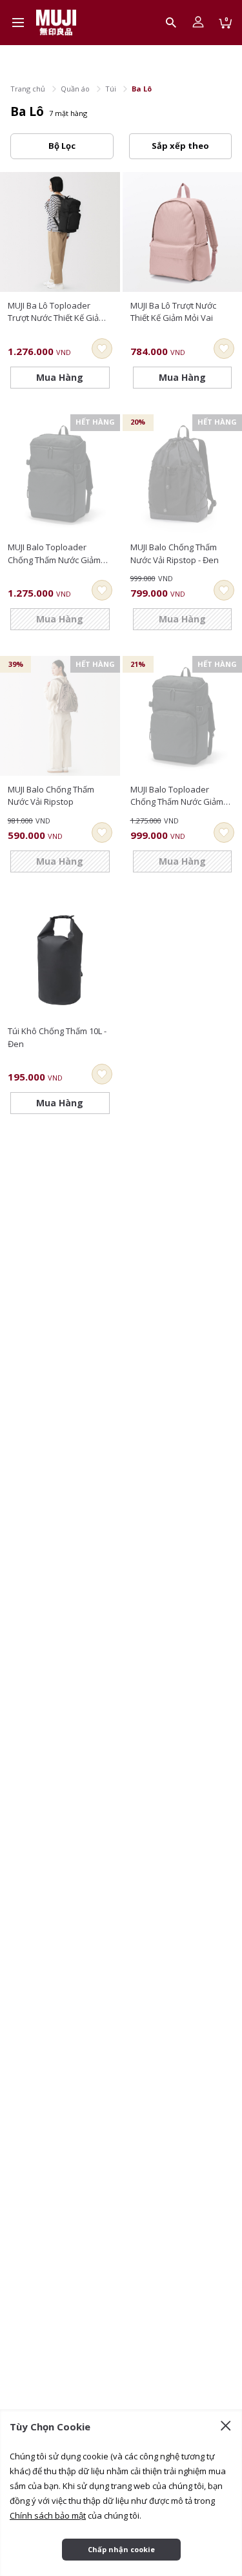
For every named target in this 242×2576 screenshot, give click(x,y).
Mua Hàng (60, 377)
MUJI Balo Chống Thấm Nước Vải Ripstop (51, 796)
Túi (111, 89)
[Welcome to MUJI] (56, 23)
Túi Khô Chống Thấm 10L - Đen (57, 1037)
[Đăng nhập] (198, 23)
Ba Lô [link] (142, 89)
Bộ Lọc (62, 146)
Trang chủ (28, 89)
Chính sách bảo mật (48, 2515)
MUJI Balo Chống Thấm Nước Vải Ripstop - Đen (175, 553)
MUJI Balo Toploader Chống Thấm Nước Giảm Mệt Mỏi (177, 796)
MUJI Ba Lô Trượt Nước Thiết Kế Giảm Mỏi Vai (173, 312)
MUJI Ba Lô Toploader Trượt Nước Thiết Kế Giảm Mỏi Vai (57, 312)
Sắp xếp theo (180, 146)
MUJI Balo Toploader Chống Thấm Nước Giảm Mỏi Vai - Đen (54, 554)
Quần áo (75, 89)
